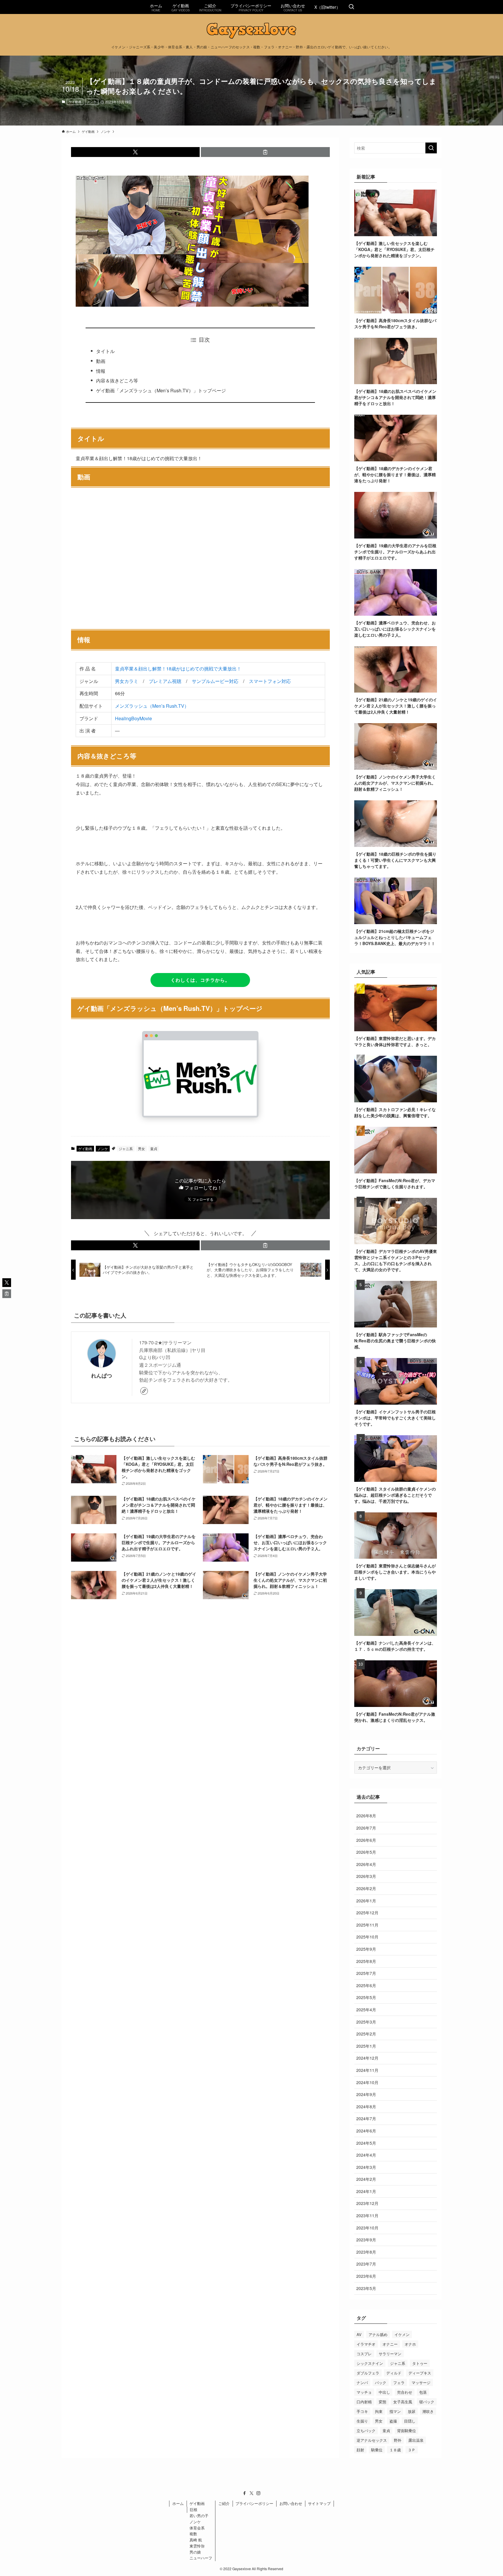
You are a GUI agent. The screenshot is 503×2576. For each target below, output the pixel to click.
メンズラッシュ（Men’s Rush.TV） (152, 706)
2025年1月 (366, 2046)
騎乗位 (377, 2450)
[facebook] (245, 2493)
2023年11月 (367, 2215)
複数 (193, 2534)
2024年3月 (366, 2167)
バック (381, 2382)
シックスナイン (370, 2363)
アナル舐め (378, 2334)
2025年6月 (366, 1985)
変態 (382, 2402)
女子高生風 (403, 2402)
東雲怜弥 (197, 2546)
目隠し (410, 2421)
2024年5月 (366, 2143)
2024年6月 (366, 2131)
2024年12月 (367, 2058)
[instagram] (258, 2493)
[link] (144, 1391)
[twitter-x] (251, 2493)
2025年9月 (366, 1949)
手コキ (362, 2411)
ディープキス (420, 2373)
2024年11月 (367, 2070)
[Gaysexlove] (251, 31)
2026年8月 (366, 1816)
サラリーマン (390, 2354)
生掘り (362, 2421)
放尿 (412, 2411)
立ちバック (366, 2431)
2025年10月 (367, 1937)
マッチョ (364, 2392)
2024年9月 (366, 2094)
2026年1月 (366, 1901)
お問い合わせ (291, 2503)
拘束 (379, 2411)
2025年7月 (366, 1973)
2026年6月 (366, 1840)
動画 (101, 361)
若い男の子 (199, 2516)
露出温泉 (416, 2440)
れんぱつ (102, 1375)
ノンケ (92, 102)
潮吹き (428, 2411)
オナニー (390, 2344)
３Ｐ (412, 2450)
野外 (398, 2440)
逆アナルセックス (372, 2440)
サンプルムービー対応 (215, 681)
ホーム (178, 2503)
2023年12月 (367, 2203)
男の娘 (195, 2552)
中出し (384, 2392)
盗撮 (393, 2421)
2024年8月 (366, 2107)
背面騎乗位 (407, 2431)
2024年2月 (366, 2179)
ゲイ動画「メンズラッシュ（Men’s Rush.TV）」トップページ (161, 390)
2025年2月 (366, 2034)
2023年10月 (367, 2228)
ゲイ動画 (75, 102)
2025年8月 (366, 1961)
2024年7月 (366, 2118)
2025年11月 (367, 1925)
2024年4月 (366, 2155)
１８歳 (395, 2450)
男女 (141, 1148)
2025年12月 (367, 1913)
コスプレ (364, 2354)
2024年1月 (366, 2191)
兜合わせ (405, 2392)
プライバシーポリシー (254, 2503)
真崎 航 (196, 2540)
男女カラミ (127, 681)
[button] (136, 152)
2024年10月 (367, 2082)
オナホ (410, 2344)
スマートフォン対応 (270, 681)
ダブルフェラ (368, 2373)
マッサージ (421, 2382)
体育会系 (197, 2528)
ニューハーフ (201, 2558)
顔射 (360, 2450)
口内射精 (364, 2402)
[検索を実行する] (431, 148)
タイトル (105, 351)
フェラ (399, 2382)
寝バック (427, 2402)
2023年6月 (366, 2276)
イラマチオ (366, 2344)
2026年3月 (366, 1876)
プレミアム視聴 (165, 681)
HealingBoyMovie (133, 718)
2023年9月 (366, 2240)
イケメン (402, 2334)
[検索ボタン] (351, 7)
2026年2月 (366, 1888)
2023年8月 (366, 2252)
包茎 (423, 2392)
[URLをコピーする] (265, 152)
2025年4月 (366, 2010)
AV (359, 2334)
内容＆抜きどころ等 (117, 381)
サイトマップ (319, 2503)
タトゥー (420, 2363)
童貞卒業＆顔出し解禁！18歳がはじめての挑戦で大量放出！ (178, 669)
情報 (101, 371)
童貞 (154, 1148)
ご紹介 (224, 2503)
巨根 (194, 2509)
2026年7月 (366, 1828)
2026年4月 (366, 1864)
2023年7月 (366, 2264)
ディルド (394, 2373)
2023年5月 (366, 2288)
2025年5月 (366, 1997)
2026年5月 (366, 1852)
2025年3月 (366, 2022)
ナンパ (362, 2382)
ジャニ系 (126, 1148)
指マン (395, 2411)
